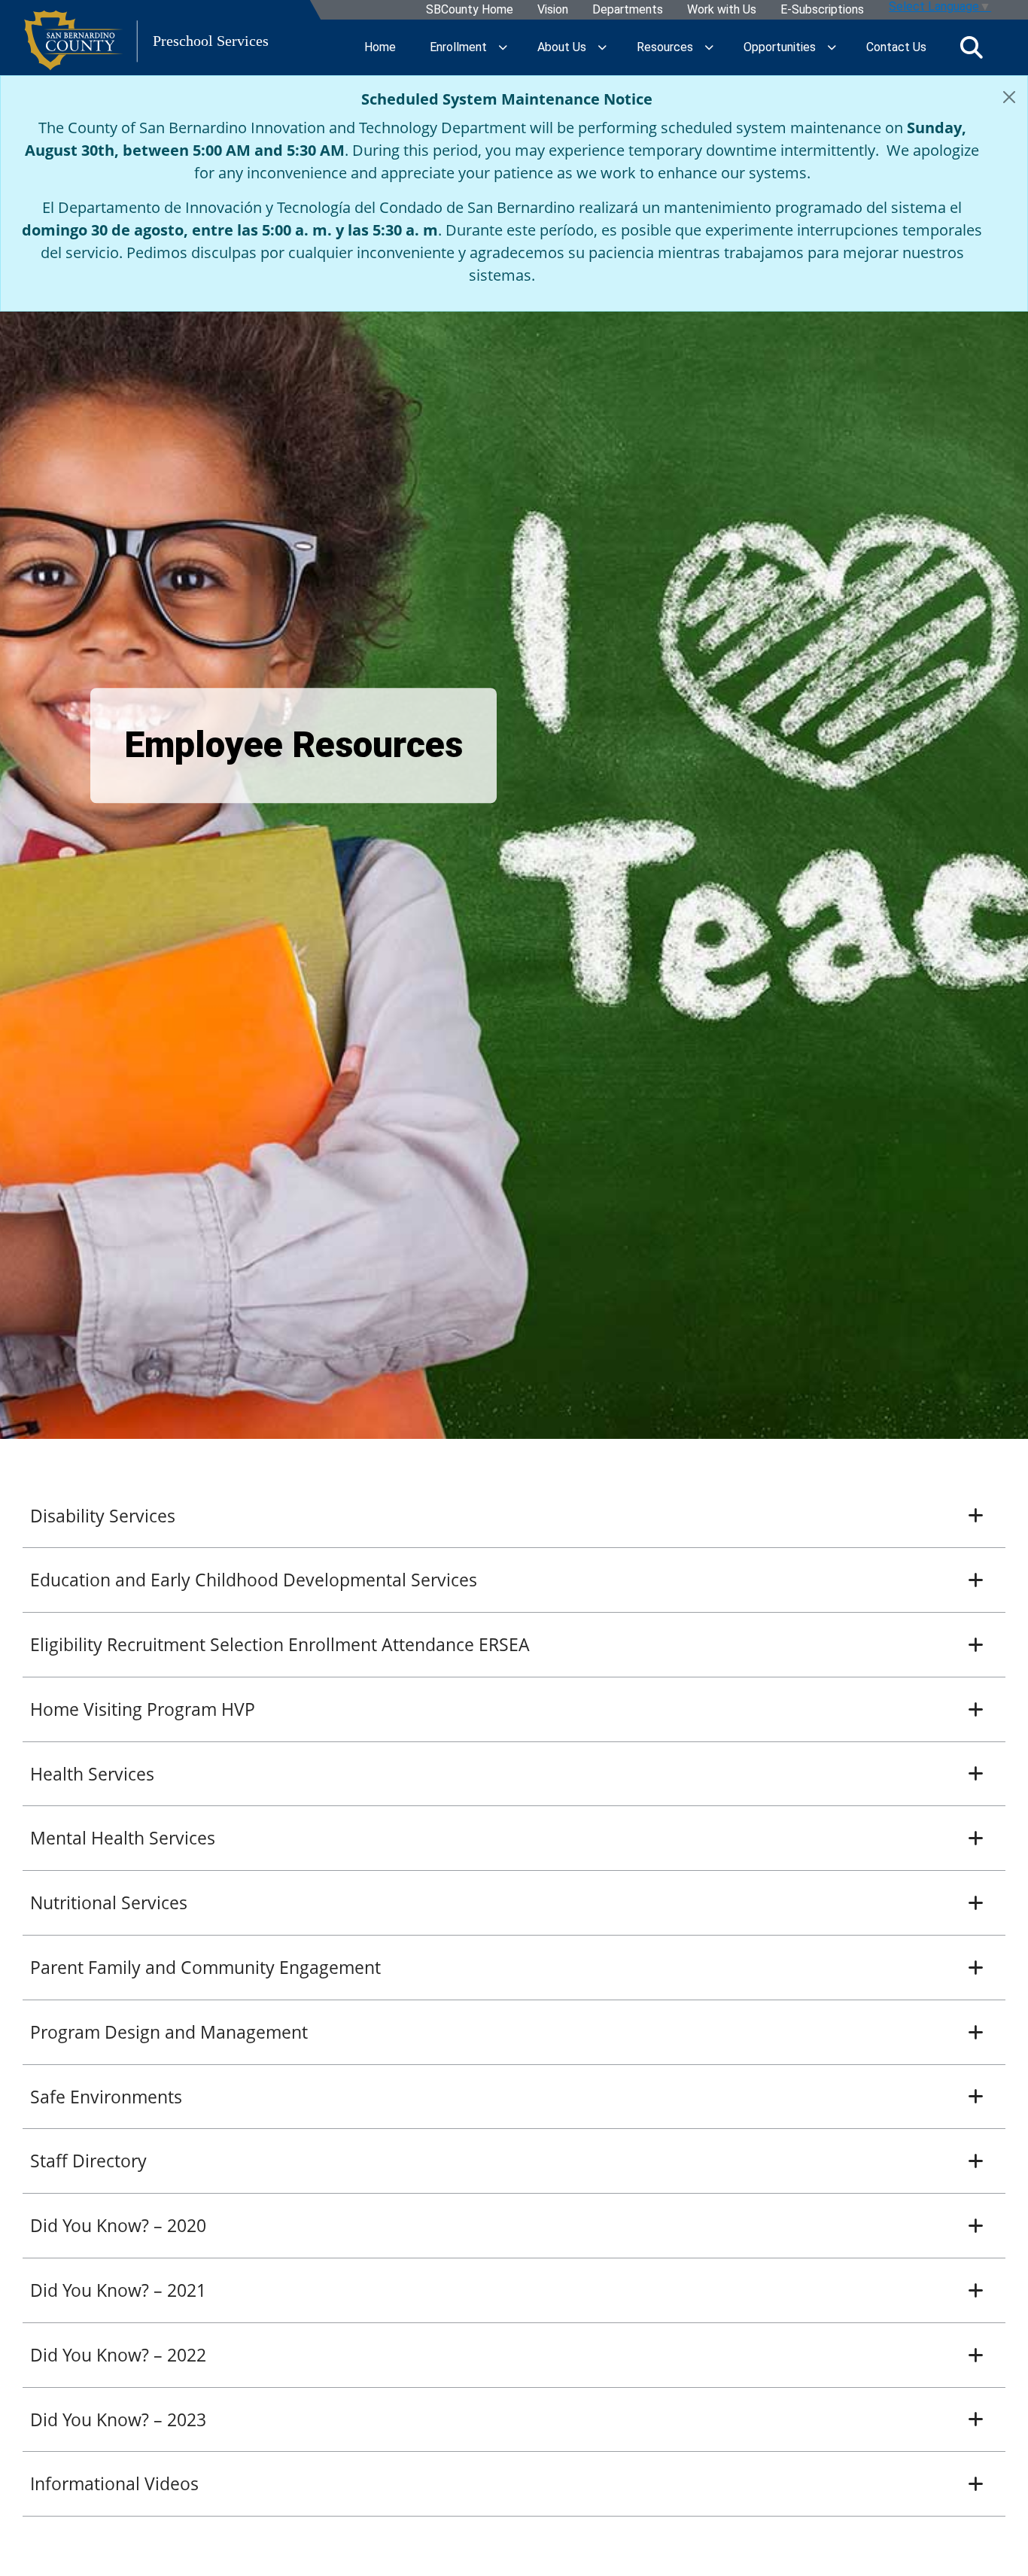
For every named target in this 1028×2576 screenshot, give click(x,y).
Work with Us (721, 10)
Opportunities (780, 47)
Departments (627, 10)
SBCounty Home (469, 10)
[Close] (1009, 97)
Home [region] (380, 47)
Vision (552, 10)
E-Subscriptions (821, 10)
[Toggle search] (972, 47)
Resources (665, 47)
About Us (562, 47)
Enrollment (458, 47)
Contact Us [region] (896, 47)
